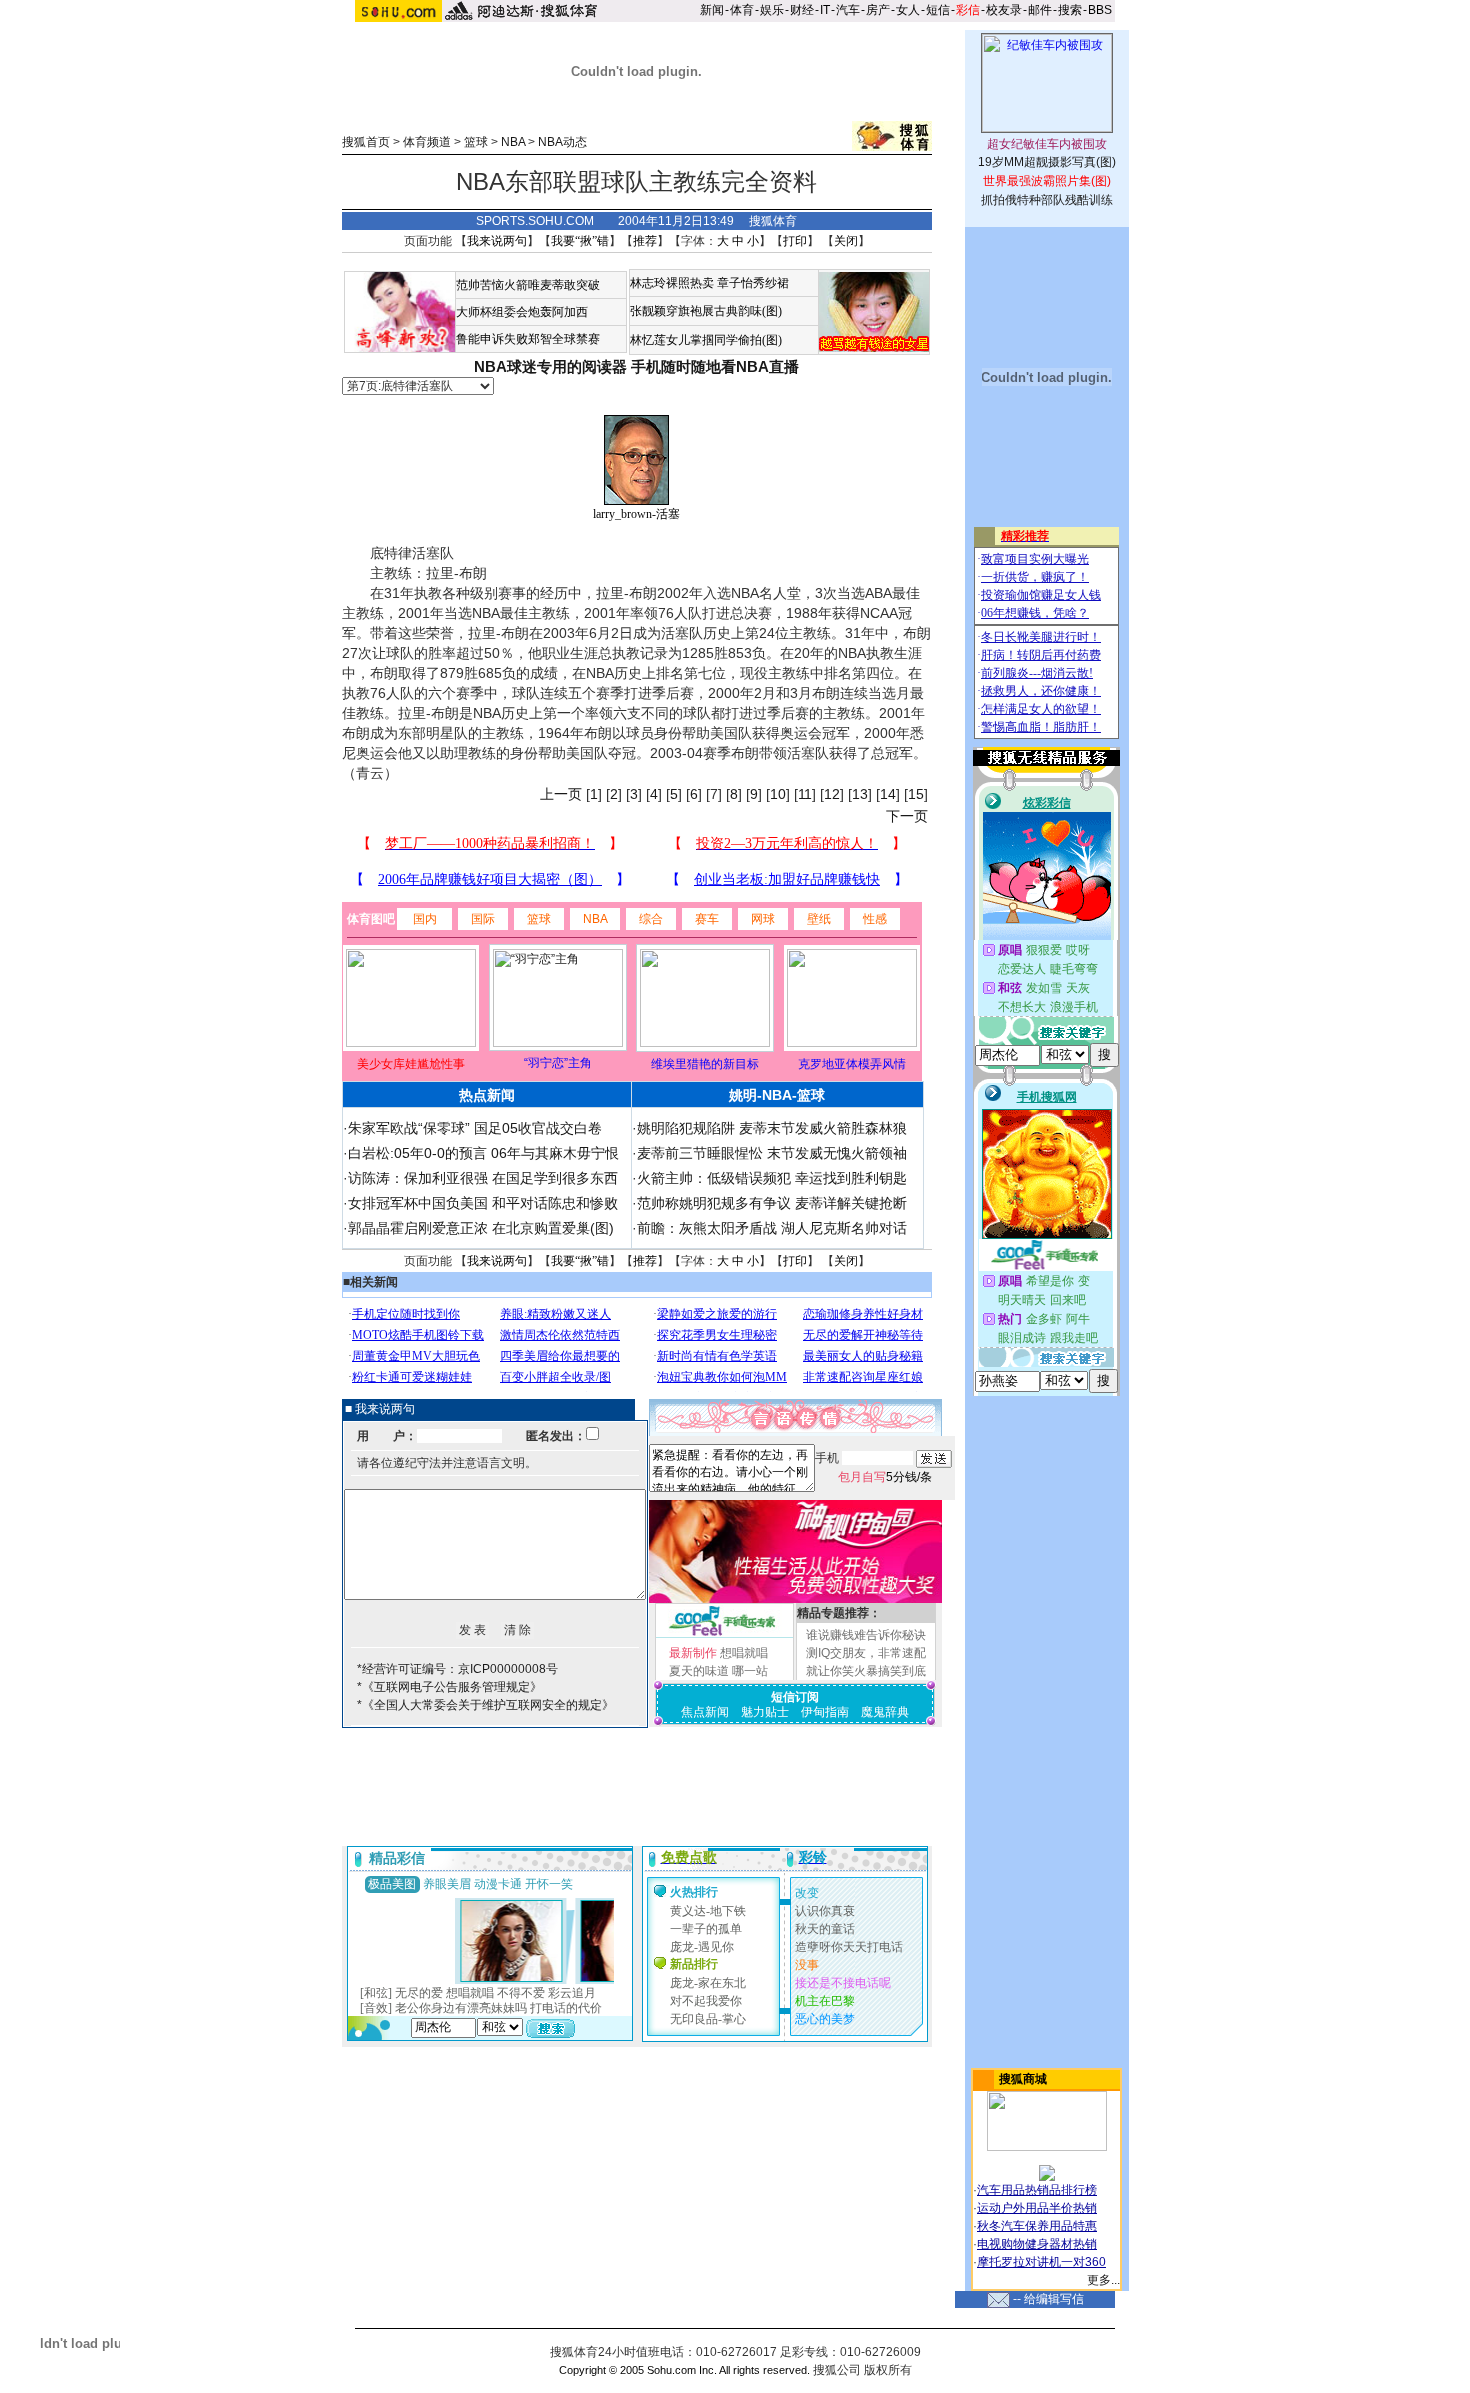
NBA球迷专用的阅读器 (550, 366)
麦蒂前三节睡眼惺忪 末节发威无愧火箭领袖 (772, 1153)
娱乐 (772, 10)
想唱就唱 (744, 1653)
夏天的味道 (699, 1671)
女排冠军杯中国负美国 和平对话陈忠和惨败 (483, 1203)
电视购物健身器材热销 (1037, 2244)
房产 (878, 10)
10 (778, 794)
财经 (802, 10)
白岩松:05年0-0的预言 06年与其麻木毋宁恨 (483, 1153)
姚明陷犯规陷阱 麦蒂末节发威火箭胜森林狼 (772, 1128)
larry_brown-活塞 (636, 514)
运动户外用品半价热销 (1037, 2208)
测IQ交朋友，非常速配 (866, 1653)
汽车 (848, 10)
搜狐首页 (366, 142)
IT (825, 10)
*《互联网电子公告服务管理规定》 (449, 1687)
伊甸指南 (825, 1712)
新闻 (712, 10)
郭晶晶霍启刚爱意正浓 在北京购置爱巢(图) (481, 1228)
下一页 (907, 816)
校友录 (1004, 10)
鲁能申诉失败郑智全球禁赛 (528, 339)
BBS (1100, 10)
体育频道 (427, 142)
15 (916, 794)
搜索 (1070, 10)
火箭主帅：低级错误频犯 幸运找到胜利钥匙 (772, 1178)
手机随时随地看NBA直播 (715, 366)
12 (832, 794)
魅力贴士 (765, 1712)
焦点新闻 (705, 1712)
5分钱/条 (885, 1477)
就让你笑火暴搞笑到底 (866, 1671)
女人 (908, 10)
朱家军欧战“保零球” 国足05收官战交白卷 (475, 1128)
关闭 (846, 241)
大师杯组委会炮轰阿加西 (522, 312)
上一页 (561, 794)
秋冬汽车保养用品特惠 (1037, 2226)
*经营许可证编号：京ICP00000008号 (457, 1669)
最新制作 (693, 1653)
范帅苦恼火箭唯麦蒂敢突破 (528, 285)
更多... (1103, 2280)
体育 (742, 10)
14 (888, 794)
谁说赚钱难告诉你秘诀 (866, 1635)
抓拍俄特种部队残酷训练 (1047, 200)
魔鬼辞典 (885, 1712)
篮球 (476, 142)
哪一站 (750, 1671)
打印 (795, 241)
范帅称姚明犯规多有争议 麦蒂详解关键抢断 (772, 1203)
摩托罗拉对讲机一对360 (1041, 2262)
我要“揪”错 (580, 241)
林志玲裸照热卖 (672, 283)
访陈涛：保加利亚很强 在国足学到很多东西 (483, 1178)
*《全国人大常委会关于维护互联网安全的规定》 (485, 1705)
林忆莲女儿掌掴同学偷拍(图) (706, 340)
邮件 (1040, 10)
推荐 (645, 241)
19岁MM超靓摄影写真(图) (1047, 162)
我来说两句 (497, 241)
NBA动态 (562, 142)
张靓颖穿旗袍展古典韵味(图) (706, 311)
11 (805, 794)
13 (860, 794)
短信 (938, 10)
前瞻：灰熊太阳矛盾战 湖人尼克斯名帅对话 (772, 1228)
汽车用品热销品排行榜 (1037, 2190)
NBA (513, 142)
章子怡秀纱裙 (753, 283)
